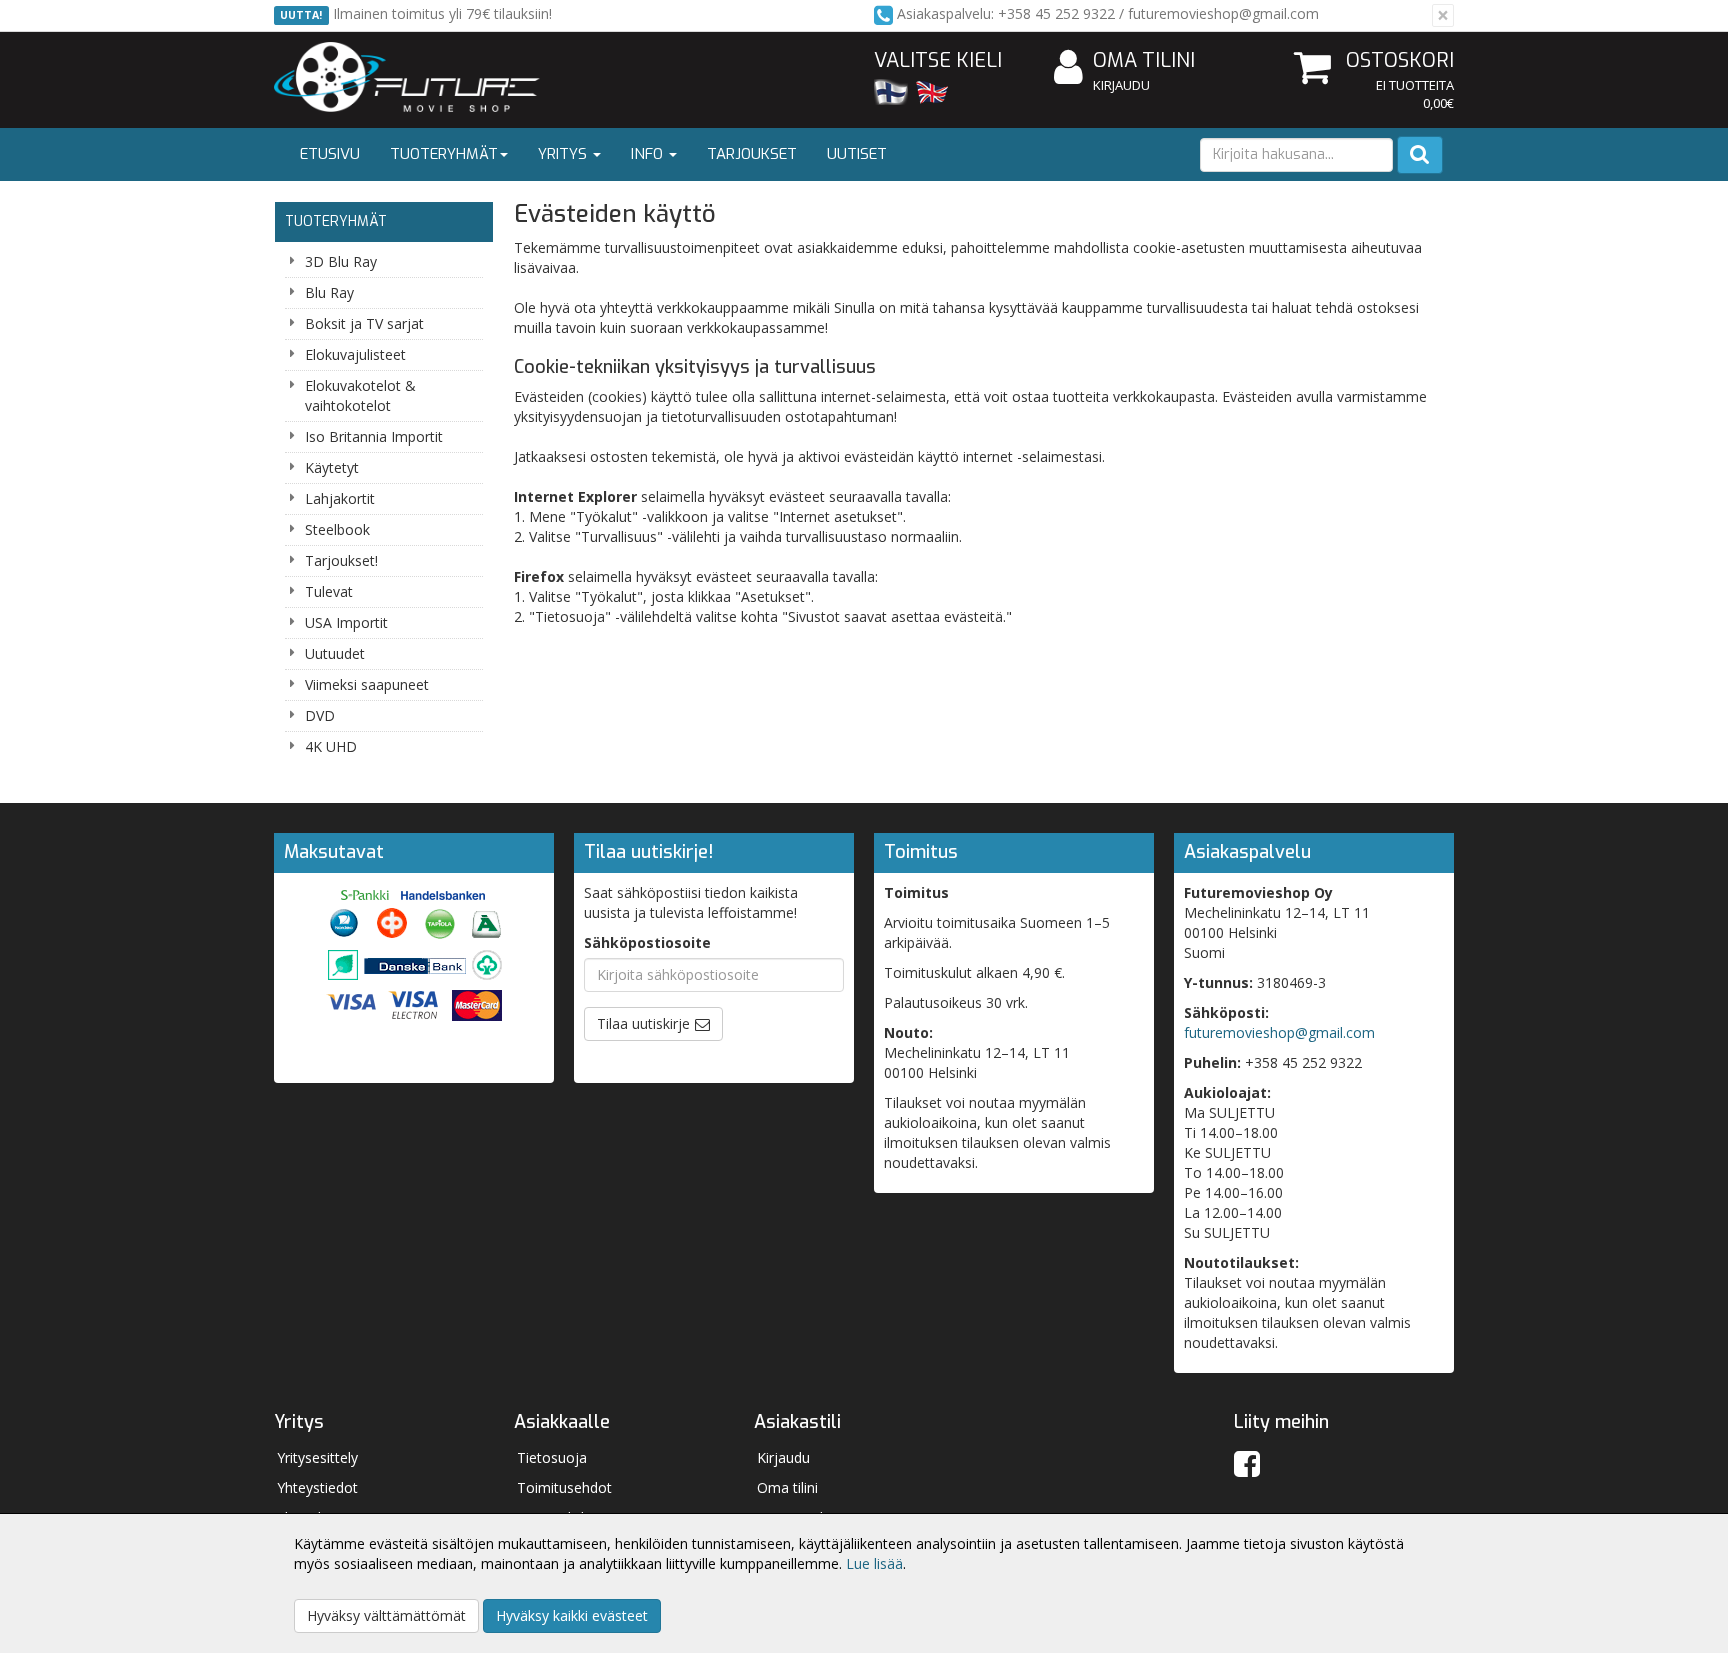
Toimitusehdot (564, 1487)
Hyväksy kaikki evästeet (572, 1615)
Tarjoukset (752, 154)
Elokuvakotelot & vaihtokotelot (360, 395)
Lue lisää (874, 1563)
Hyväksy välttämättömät (386, 1615)
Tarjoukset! (341, 560)
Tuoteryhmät (444, 154)
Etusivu (330, 154)
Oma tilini (1144, 60)
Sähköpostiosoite (647, 942)
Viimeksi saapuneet (367, 684)
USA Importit (346, 622)
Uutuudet (335, 653)
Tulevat (329, 591)
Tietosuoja (552, 1457)
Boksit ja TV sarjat (364, 323)
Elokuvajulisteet (355, 354)
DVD (320, 715)
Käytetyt (332, 467)
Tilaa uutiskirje (643, 1023)
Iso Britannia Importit (374, 436)
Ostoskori (1400, 60)
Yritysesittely (317, 1457)
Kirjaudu (1121, 85)
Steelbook (337, 529)
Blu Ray (329, 292)
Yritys (564, 154)
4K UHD (331, 746)
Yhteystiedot (317, 1487)
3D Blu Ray (341, 261)
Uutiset (857, 154)
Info (649, 154)
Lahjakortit (340, 498)
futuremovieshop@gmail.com (1279, 1032)
